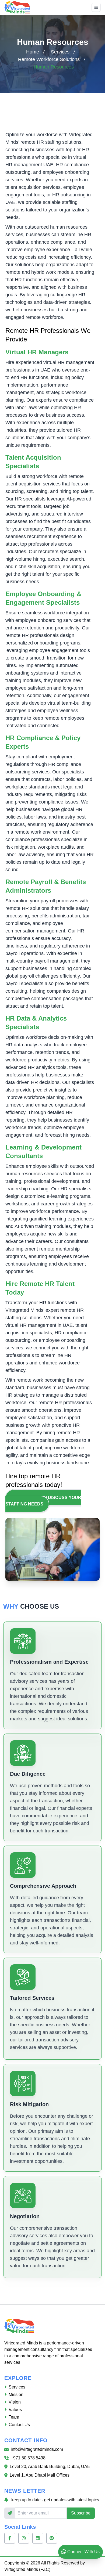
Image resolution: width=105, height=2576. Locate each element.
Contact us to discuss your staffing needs (43, 1501)
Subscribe (81, 2513)
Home (33, 52)
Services (60, 52)
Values (15, 2410)
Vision (15, 2402)
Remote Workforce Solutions (49, 59)
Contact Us (19, 2425)
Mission (16, 2395)
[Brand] (17, 7)
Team (14, 2417)
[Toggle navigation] (96, 7)
